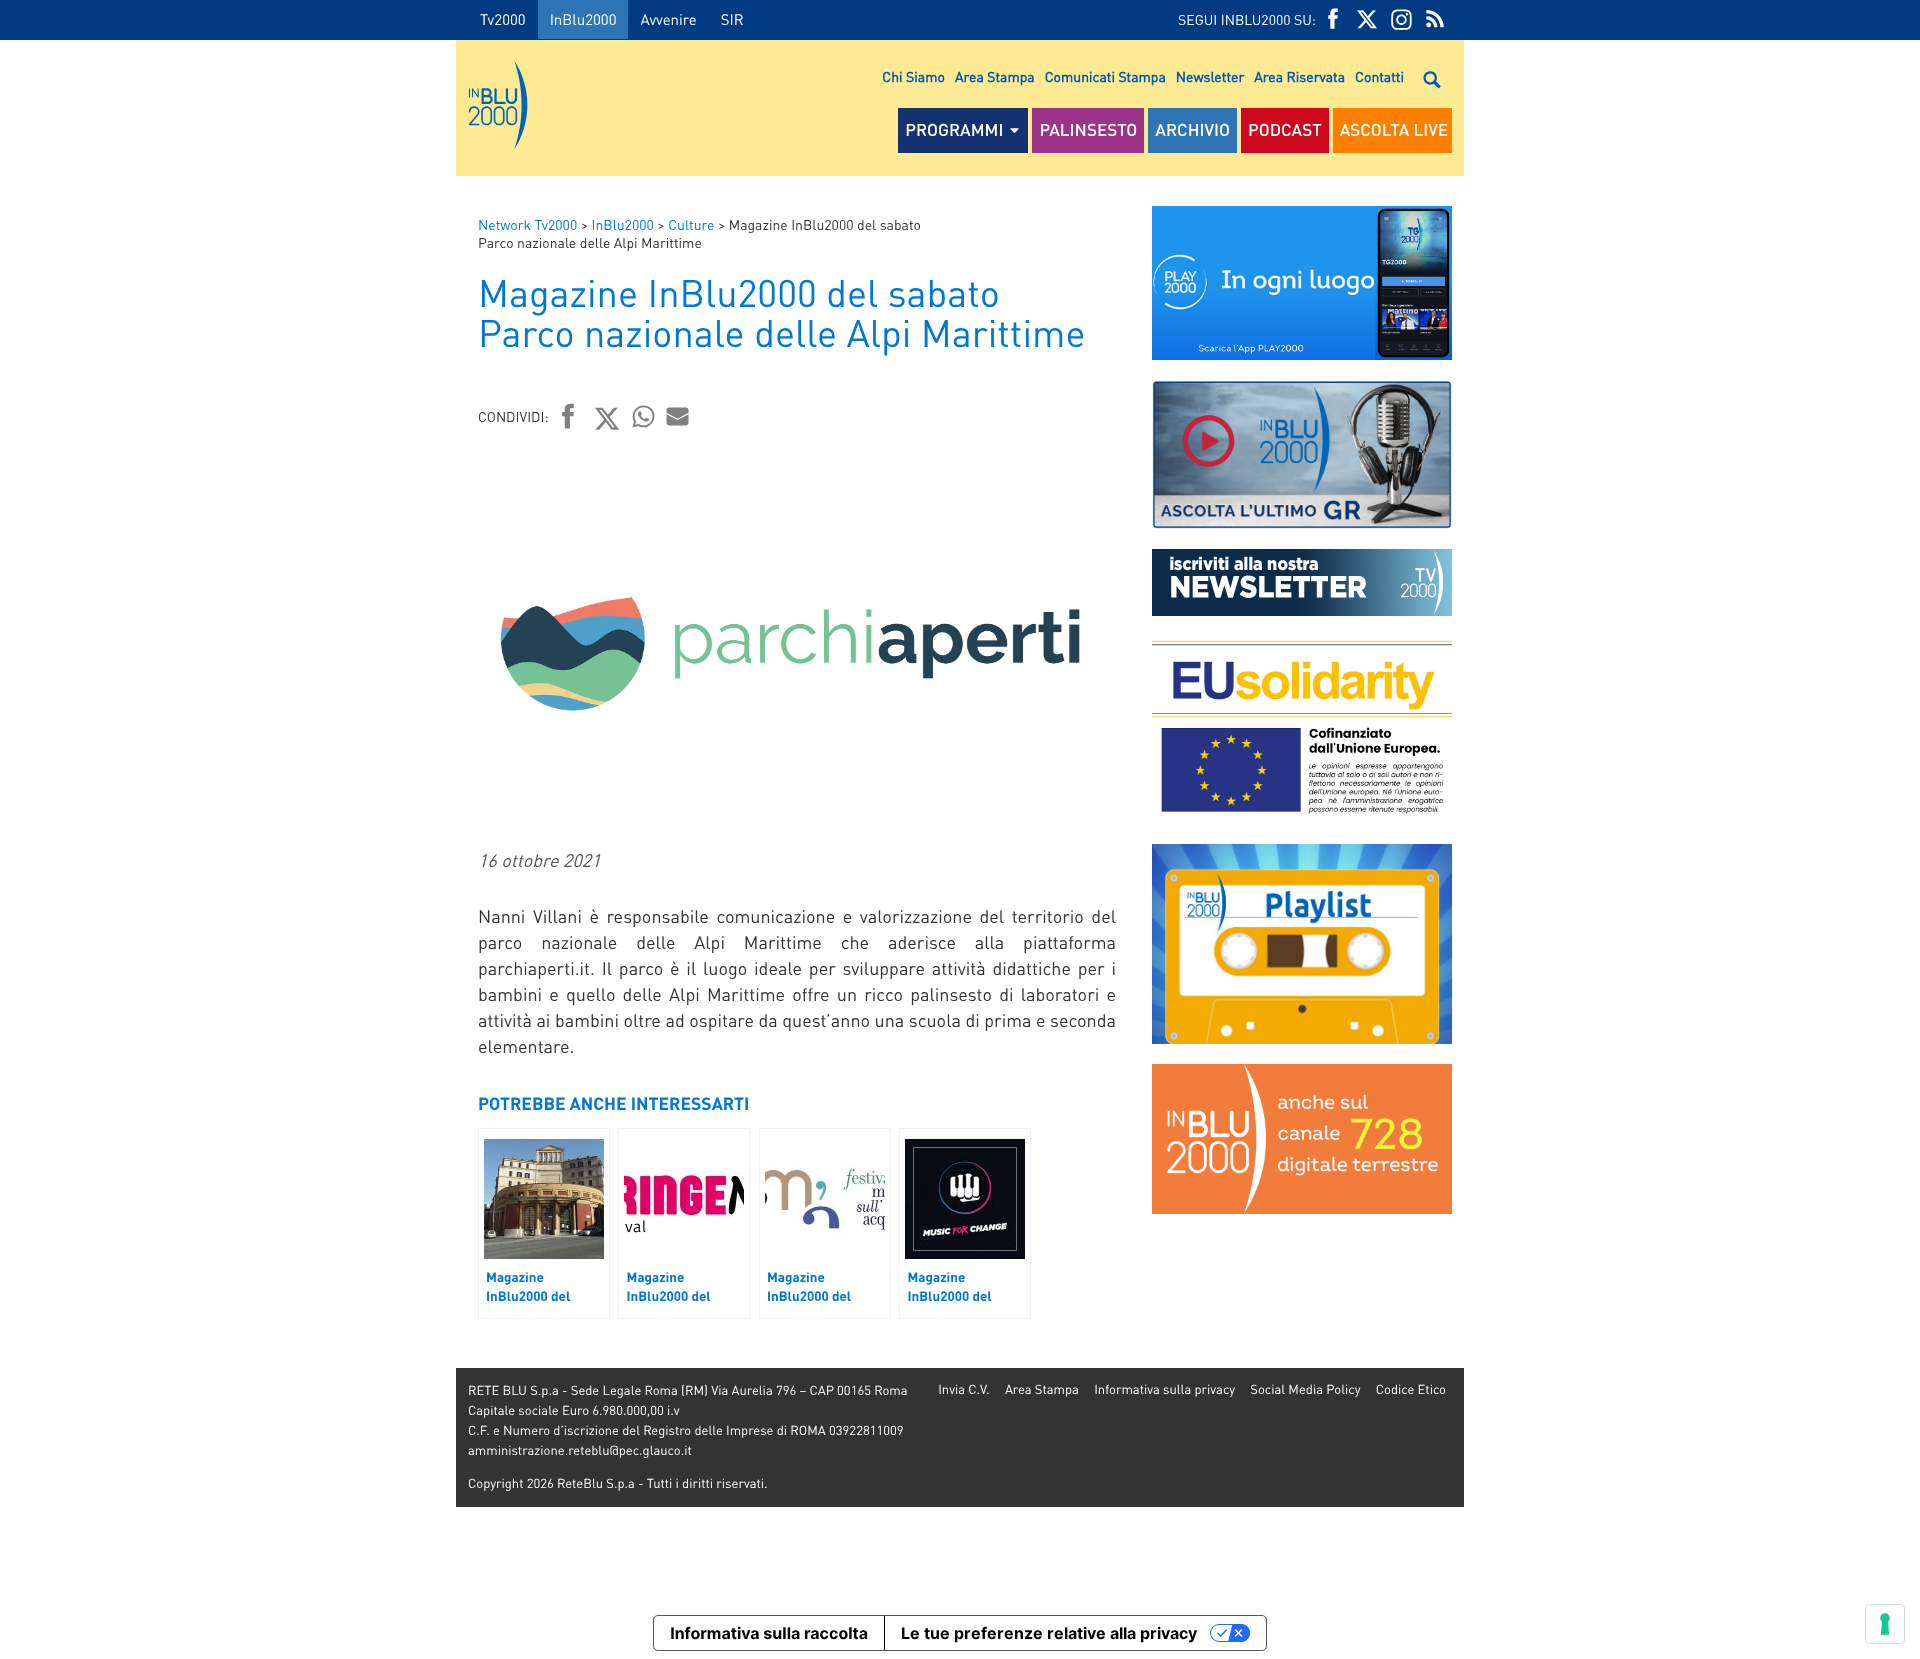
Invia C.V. (963, 1389)
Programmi (954, 130)
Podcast (1285, 130)
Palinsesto (1088, 130)
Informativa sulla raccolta (769, 1633)
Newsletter (1210, 77)
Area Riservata (1299, 77)
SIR (732, 19)
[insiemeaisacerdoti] (228, 843)
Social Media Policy (1305, 1389)
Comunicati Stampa (1105, 77)
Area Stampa (995, 77)
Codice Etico (1411, 1389)
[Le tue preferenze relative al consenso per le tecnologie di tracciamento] (1885, 1624)
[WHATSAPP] (644, 416)
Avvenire (668, 19)
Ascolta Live (1394, 130)
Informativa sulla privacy (1164, 1389)
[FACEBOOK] (1333, 19)
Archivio (1192, 130)
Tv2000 (503, 19)
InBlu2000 (583, 19)
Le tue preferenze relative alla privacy (1049, 1633)
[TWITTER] (1367, 19)
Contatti (1379, 77)
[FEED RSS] (1435, 19)
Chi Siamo (913, 77)
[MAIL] (678, 416)
